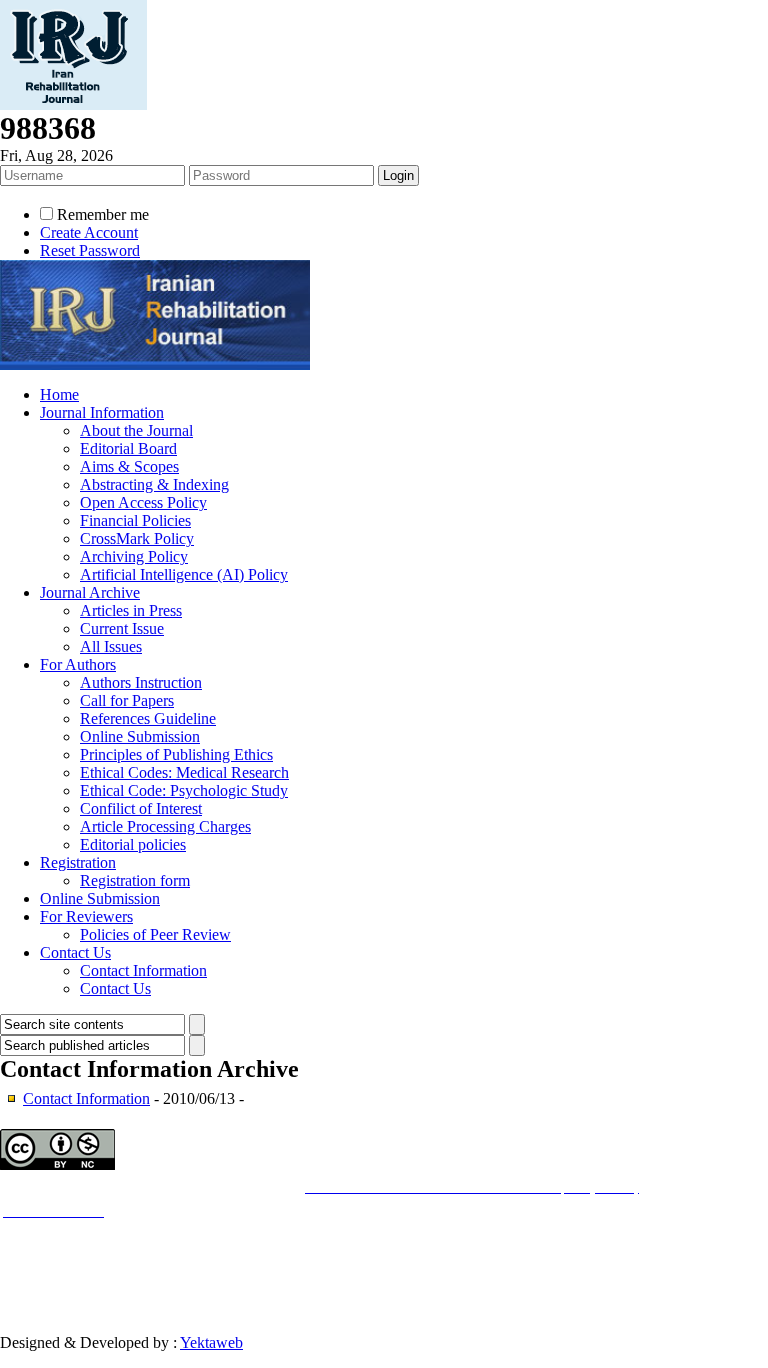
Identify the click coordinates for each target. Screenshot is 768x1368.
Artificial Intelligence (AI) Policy (184, 574)
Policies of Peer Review (155, 934)
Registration (78, 862)
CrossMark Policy (137, 538)
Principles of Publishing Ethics (176, 754)
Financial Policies (135, 520)
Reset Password (90, 250)
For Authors (78, 664)
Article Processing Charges (165, 826)
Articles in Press (131, 610)
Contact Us (75, 952)
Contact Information (143, 970)
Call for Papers (127, 700)
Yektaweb (211, 1342)
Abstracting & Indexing (154, 484)
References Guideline (148, 718)
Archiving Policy (134, 556)
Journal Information (102, 412)
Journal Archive (90, 592)
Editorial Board (128, 448)
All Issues (111, 646)
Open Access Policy (143, 502)
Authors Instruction (141, 682)
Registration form (135, 880)
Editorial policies (133, 844)
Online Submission (140, 736)
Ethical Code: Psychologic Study (184, 790)
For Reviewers (86, 916)
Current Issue (122, 628)
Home (59, 394)
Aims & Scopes (129, 466)
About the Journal (136, 430)
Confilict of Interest (141, 808)
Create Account (89, 232)
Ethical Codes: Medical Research (184, 772)
